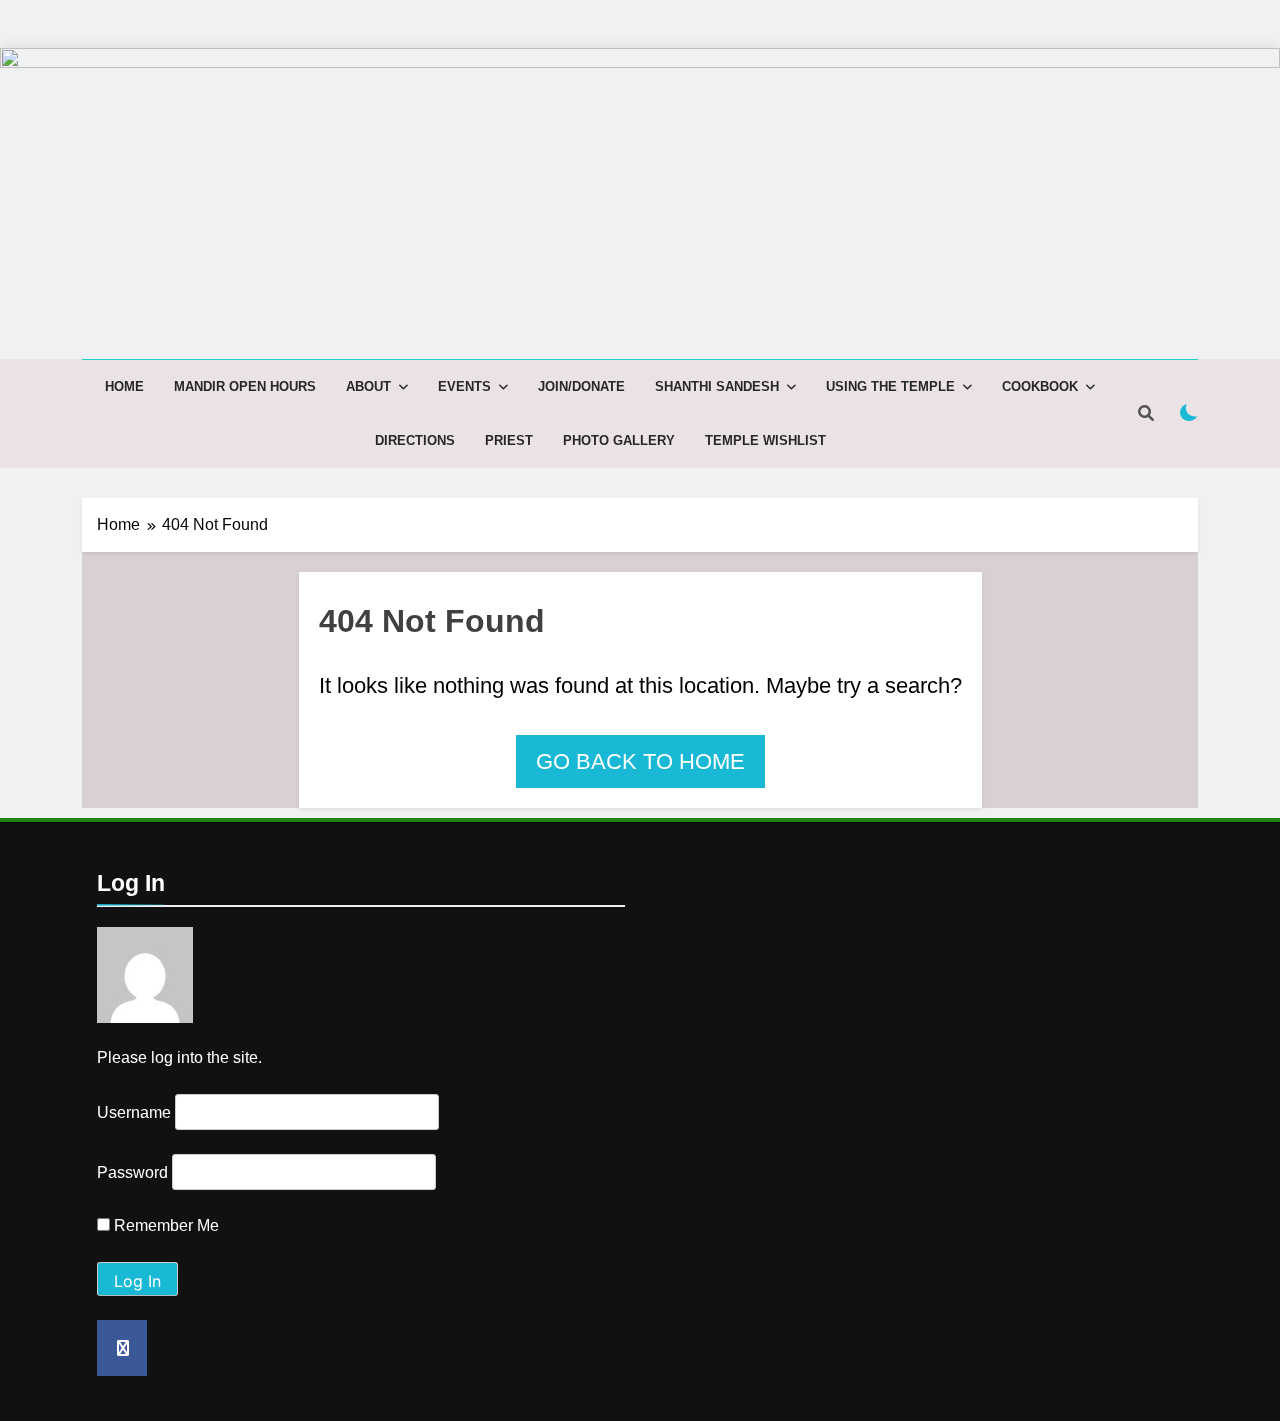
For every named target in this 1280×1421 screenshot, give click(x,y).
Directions (415, 440)
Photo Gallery (619, 440)
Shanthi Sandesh (717, 386)
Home (124, 386)
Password (132, 1172)
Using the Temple (890, 386)
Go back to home (640, 761)
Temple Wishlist (765, 440)
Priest (509, 440)
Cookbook (1040, 386)
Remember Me (164, 1225)
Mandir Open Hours (245, 386)
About (368, 386)
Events (464, 386)
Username (134, 1112)
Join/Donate (581, 386)
